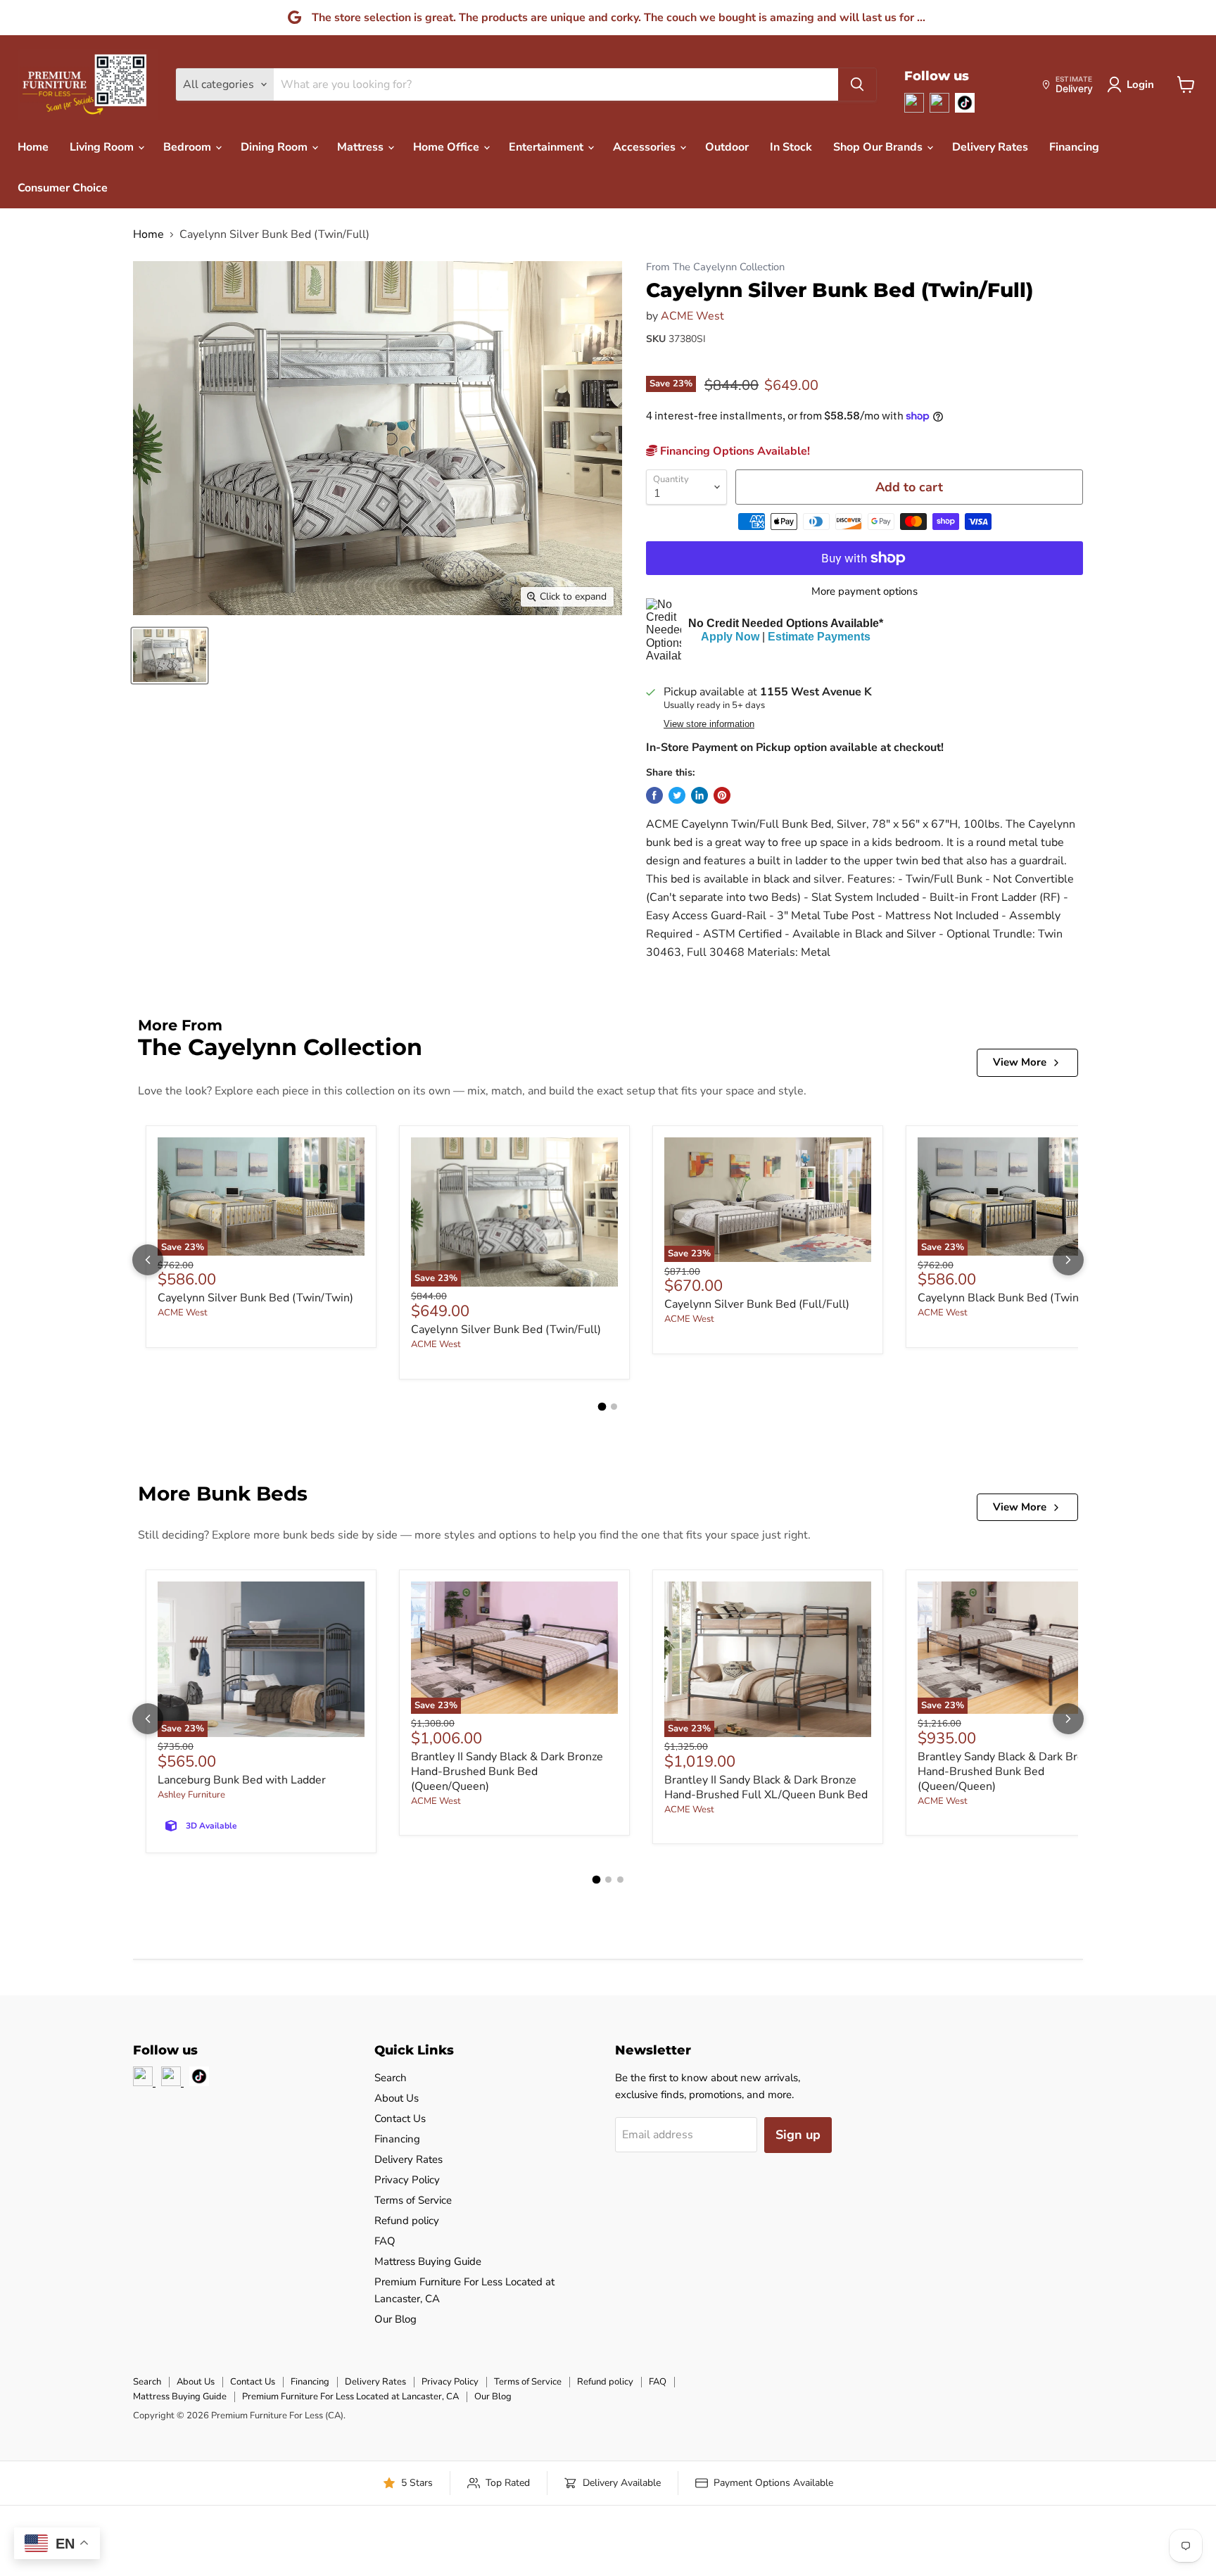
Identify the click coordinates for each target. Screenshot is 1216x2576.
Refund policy (407, 2221)
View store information (709, 724)
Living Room (103, 147)
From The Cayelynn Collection (715, 267)
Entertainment (547, 147)
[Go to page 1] (602, 1406)
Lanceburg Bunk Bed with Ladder (242, 1780)
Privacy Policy (407, 2180)
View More (1020, 1062)
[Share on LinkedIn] (699, 795)
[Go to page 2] (614, 1407)
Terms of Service (413, 2200)
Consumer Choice (63, 188)
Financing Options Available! (734, 451)
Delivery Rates (990, 147)
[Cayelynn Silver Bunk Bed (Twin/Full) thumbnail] (170, 656)
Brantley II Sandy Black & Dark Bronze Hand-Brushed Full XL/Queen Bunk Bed (766, 1787)
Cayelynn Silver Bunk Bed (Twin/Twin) (255, 1298)
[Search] (857, 84)
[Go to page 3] (620, 1880)
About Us (397, 2098)
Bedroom (189, 147)
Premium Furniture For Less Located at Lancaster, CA (350, 2397)
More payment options (864, 592)
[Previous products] (148, 1260)
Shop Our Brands (879, 147)
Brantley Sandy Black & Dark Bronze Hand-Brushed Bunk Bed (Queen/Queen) (1009, 1772)
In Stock (791, 147)
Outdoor (727, 147)
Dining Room (275, 147)
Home (33, 147)
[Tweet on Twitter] (677, 795)
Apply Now (730, 637)
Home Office (448, 147)
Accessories (646, 147)
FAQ (385, 2241)
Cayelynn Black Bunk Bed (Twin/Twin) (1014, 1298)
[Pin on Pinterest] (722, 795)
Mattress (362, 147)
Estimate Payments (819, 637)
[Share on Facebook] (654, 795)
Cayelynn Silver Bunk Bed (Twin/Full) (506, 1330)
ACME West (692, 316)
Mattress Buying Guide (428, 2261)
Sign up (798, 2135)
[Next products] (1068, 1260)
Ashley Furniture (191, 1795)
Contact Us (400, 2119)
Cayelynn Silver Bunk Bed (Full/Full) (757, 1304)
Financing (1074, 147)
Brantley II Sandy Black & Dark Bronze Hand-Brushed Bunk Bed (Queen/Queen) (507, 1772)
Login (1140, 84)
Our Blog (395, 2319)
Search (391, 2078)
